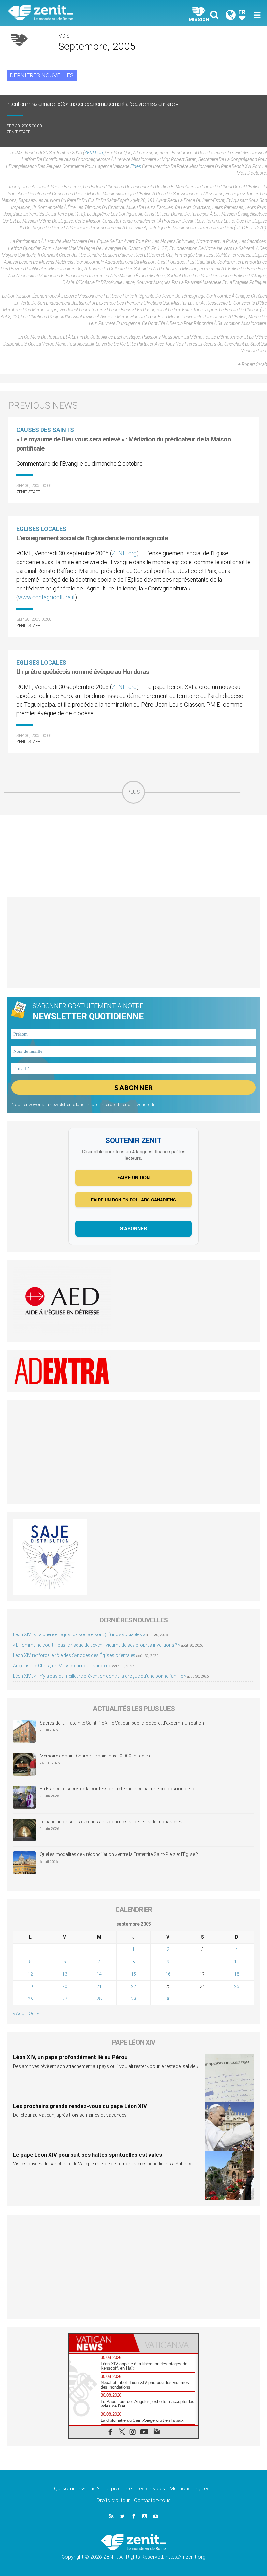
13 (65, 1974)
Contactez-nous (152, 2500)
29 (133, 1999)
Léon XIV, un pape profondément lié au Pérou (70, 2057)
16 (168, 1974)
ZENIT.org (94, 153)
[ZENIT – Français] (75, 13)
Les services (151, 2489)
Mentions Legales (190, 2489)
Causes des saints (45, 430)
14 (99, 1974)
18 (237, 1974)
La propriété (118, 2489)
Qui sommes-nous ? (77, 2489)
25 (237, 1986)
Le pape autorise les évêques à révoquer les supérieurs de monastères (111, 1822)
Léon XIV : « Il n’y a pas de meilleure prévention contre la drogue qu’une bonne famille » (99, 1676)
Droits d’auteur (113, 2500)
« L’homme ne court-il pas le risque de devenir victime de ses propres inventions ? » (97, 1645)
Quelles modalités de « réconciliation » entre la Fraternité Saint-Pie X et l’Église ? (119, 1854)
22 (133, 1986)
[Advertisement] (133, 856)
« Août (19, 2013)
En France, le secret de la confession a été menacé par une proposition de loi (118, 1789)
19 (30, 1986)
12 (30, 1974)
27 (65, 1999)
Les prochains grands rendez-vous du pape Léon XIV (80, 2106)
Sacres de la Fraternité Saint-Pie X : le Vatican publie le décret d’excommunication (122, 1723)
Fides (136, 166)
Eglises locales (41, 529)
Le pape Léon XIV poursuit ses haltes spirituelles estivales (87, 2155)
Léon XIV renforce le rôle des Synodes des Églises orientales (74, 1655)
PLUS (133, 792)
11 (237, 1962)
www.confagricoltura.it (46, 597)
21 (99, 1986)
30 (168, 1999)
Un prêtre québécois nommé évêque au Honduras (83, 672)
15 (133, 1974)
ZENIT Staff (18, 132)
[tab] (101, 2343)
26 (30, 1999)
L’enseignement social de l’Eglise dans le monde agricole (92, 538)
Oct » (34, 2013)
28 (99, 1999)
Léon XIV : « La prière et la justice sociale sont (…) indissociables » (79, 1634)
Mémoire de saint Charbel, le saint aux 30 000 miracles (95, 1756)
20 (65, 1986)
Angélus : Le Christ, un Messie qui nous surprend (62, 1666)
